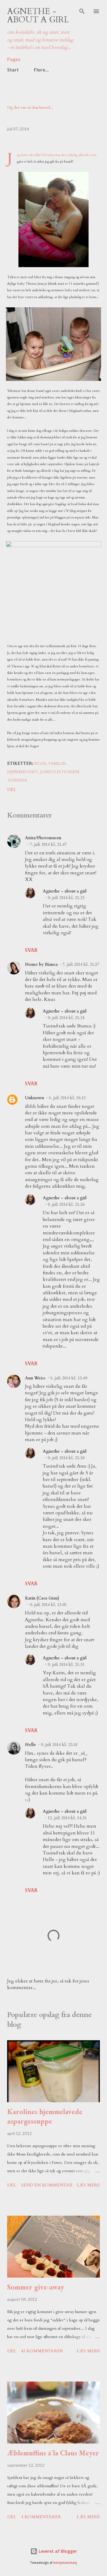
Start (13, 70)
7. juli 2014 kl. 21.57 (81, 964)
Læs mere (88, 2185)
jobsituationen (60, 772)
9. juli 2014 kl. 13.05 (48, 1605)
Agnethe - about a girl (38, 15)
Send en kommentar (47, 2185)
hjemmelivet (22, 772)
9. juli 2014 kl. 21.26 (66, 1204)
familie (57, 763)
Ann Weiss (35, 1378)
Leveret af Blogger (57, 2551)
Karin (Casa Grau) (42, 1598)
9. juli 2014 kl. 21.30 (66, 1458)
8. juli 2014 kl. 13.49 (69, 1378)
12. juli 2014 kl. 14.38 (67, 1818)
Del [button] (12, 790)
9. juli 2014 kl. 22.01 (59, 1745)
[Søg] (82, 11)
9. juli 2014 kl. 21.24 (66, 1018)
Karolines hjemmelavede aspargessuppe (45, 2116)
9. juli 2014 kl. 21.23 (66, 898)
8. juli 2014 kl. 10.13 (67, 1098)
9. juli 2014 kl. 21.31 (66, 1665)
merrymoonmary (65, 2563)
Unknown (34, 1098)
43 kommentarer (42, 2351)
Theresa (17, 780)
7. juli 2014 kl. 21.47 (48, 844)
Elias (40, 763)
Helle (30, 1745)
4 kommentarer (41, 2517)
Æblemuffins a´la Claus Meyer (53, 2453)
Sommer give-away (36, 2287)
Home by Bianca (41, 964)
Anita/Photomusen (43, 838)
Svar (31, 950)
